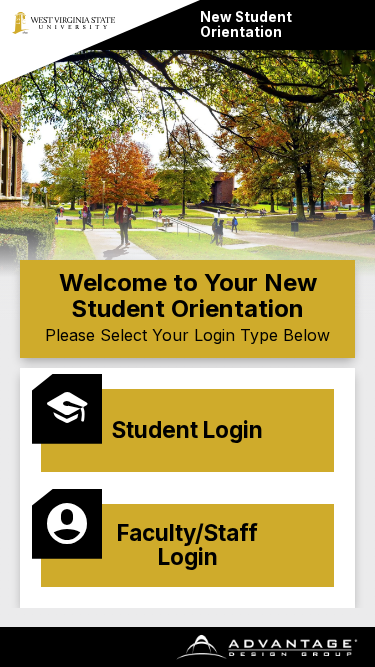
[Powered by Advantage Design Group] (265, 647)
